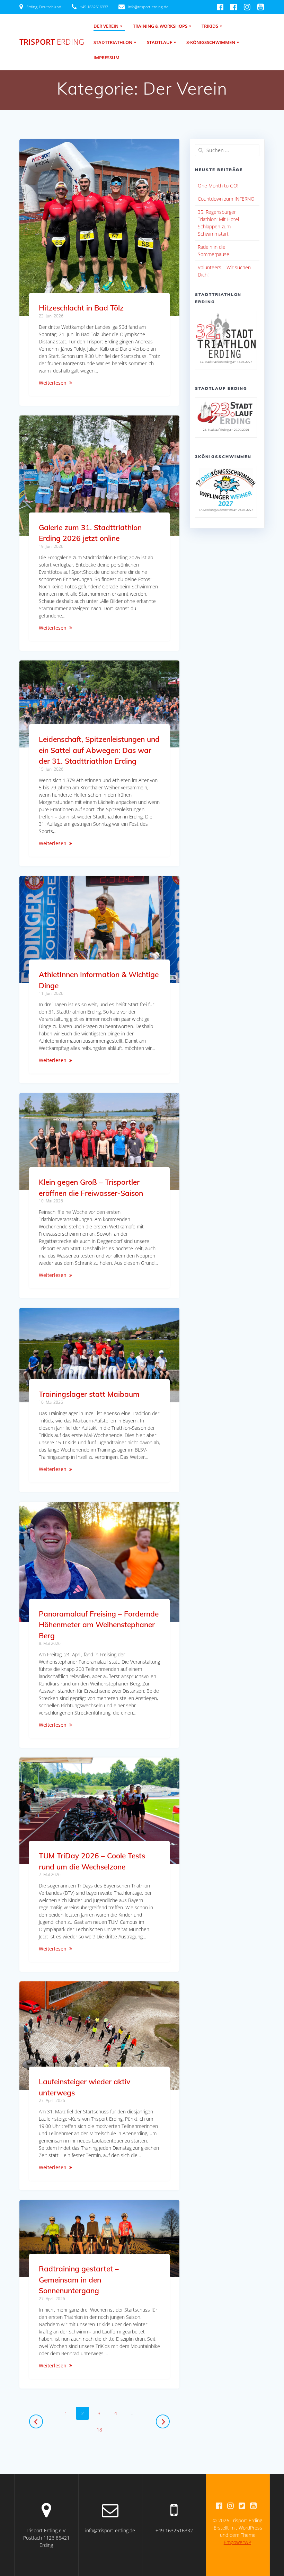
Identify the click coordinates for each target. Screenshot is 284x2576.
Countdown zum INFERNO (226, 199)
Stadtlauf (159, 42)
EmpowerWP (237, 2542)
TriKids (210, 26)
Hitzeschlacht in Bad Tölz (81, 308)
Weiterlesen (53, 383)
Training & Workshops (160, 26)
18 (102, 2429)
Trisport (52, 42)
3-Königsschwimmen (211, 42)
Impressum (106, 58)
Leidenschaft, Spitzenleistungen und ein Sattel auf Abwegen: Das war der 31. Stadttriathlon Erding (99, 750)
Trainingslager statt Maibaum (89, 1394)
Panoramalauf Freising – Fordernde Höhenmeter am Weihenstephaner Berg (99, 1625)
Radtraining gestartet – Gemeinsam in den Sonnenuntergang (79, 2280)
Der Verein (106, 26)
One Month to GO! (218, 186)
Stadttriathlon (113, 42)
